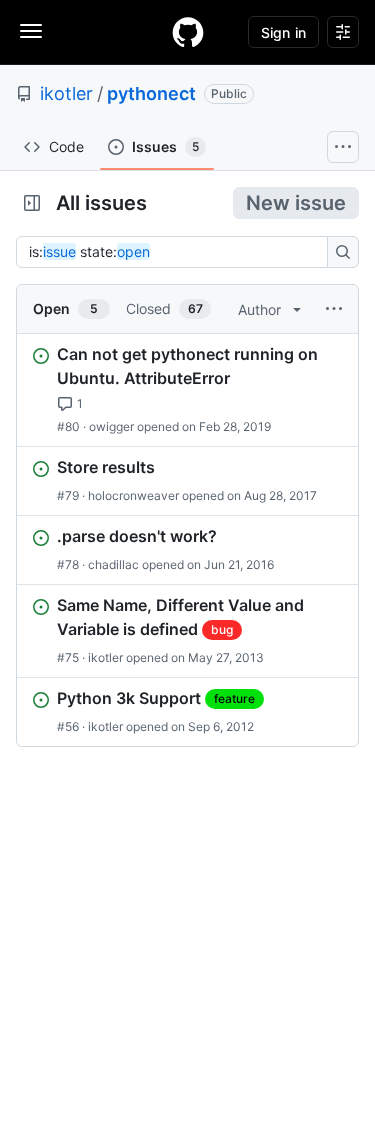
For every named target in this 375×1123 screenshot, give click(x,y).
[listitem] (187, 390)
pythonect (151, 93)
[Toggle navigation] (31, 31)
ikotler (66, 93)
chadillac (113, 564)
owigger (111, 426)
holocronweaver (133, 495)
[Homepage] (188, 32)
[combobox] (177, 252)
